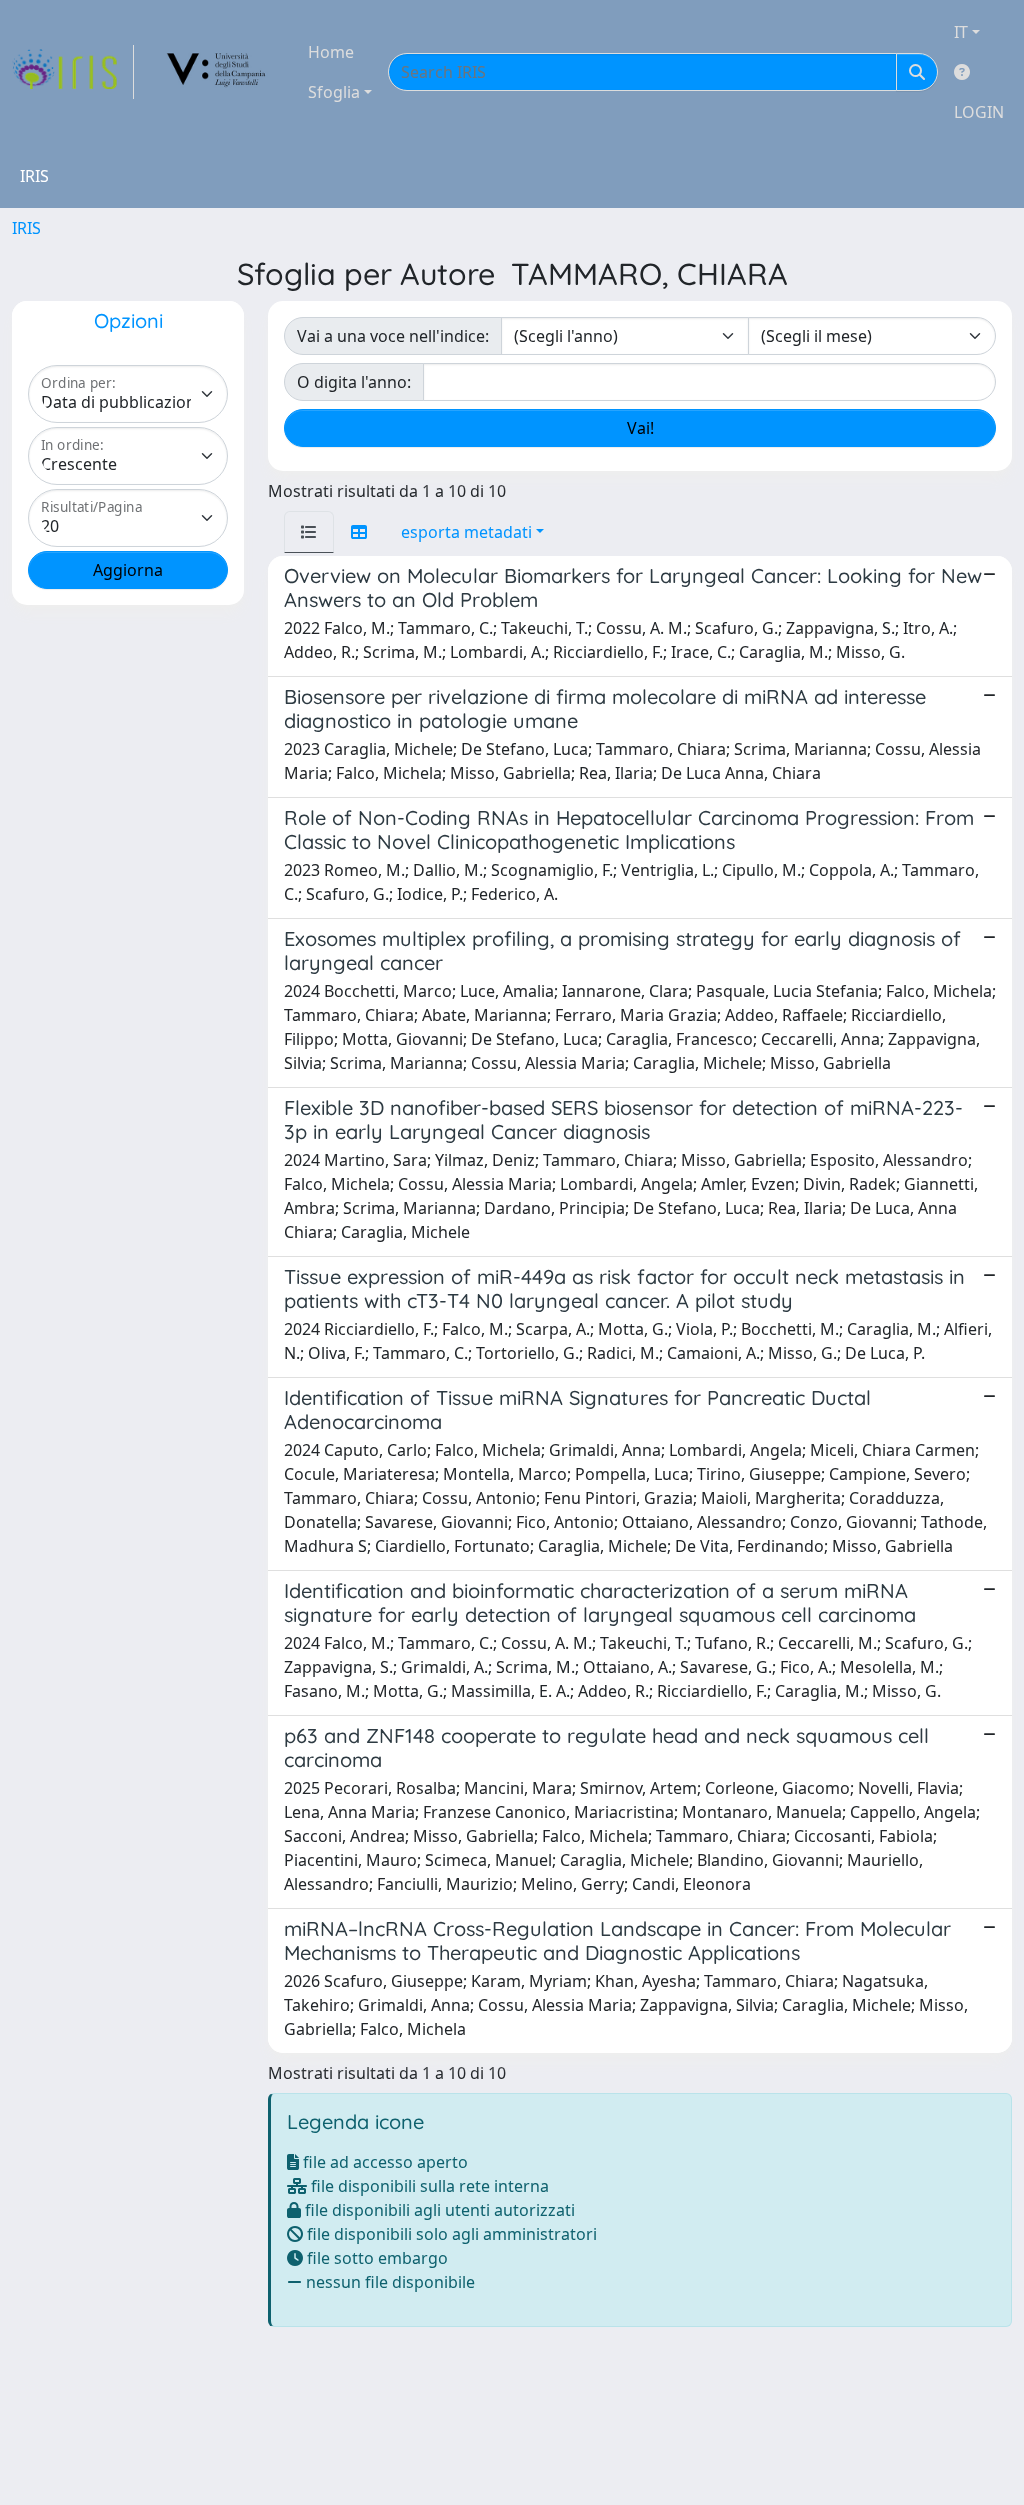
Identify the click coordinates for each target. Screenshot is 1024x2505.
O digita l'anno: (354, 382)
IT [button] (961, 32)
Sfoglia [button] (334, 92)
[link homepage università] (217, 72)
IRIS (26, 228)
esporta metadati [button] (466, 532)
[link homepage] (73, 72)
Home (331, 52)
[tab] (309, 532)
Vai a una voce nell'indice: (393, 336)
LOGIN (979, 112)
